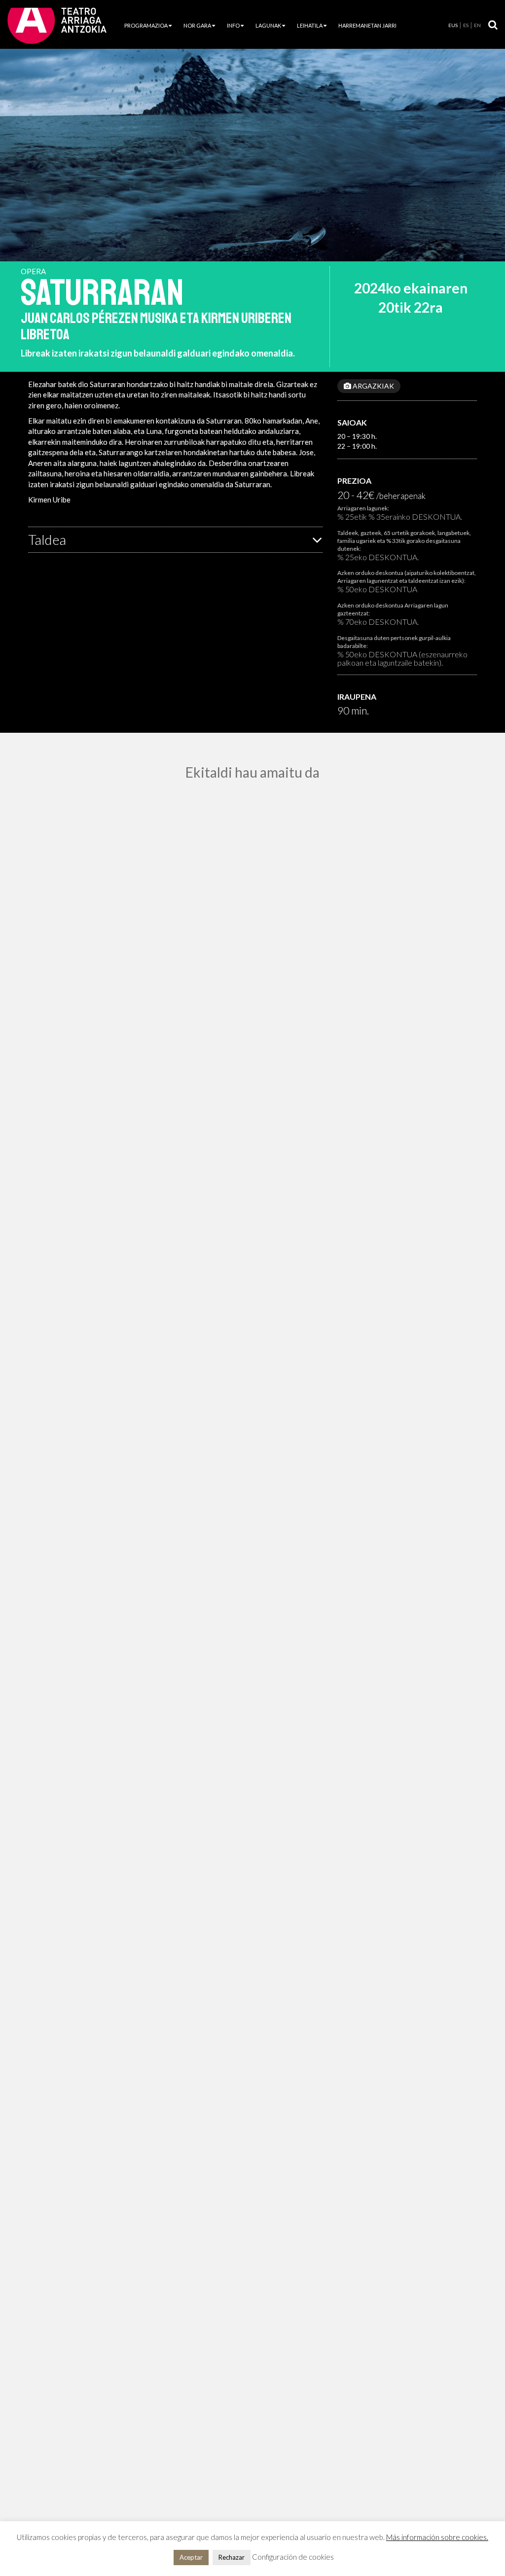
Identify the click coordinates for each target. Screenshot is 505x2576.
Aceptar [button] (191, 2557)
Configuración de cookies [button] (293, 2557)
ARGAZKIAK (373, 386)
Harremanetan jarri (367, 25)
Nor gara (197, 25)
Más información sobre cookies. (437, 2537)
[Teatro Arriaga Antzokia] (57, 25)
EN (477, 25)
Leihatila (310, 25)
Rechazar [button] (232, 2557)
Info (233, 25)
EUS (453, 25)
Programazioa (146, 25)
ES (466, 25)
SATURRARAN (102, 293)
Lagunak (268, 25)
